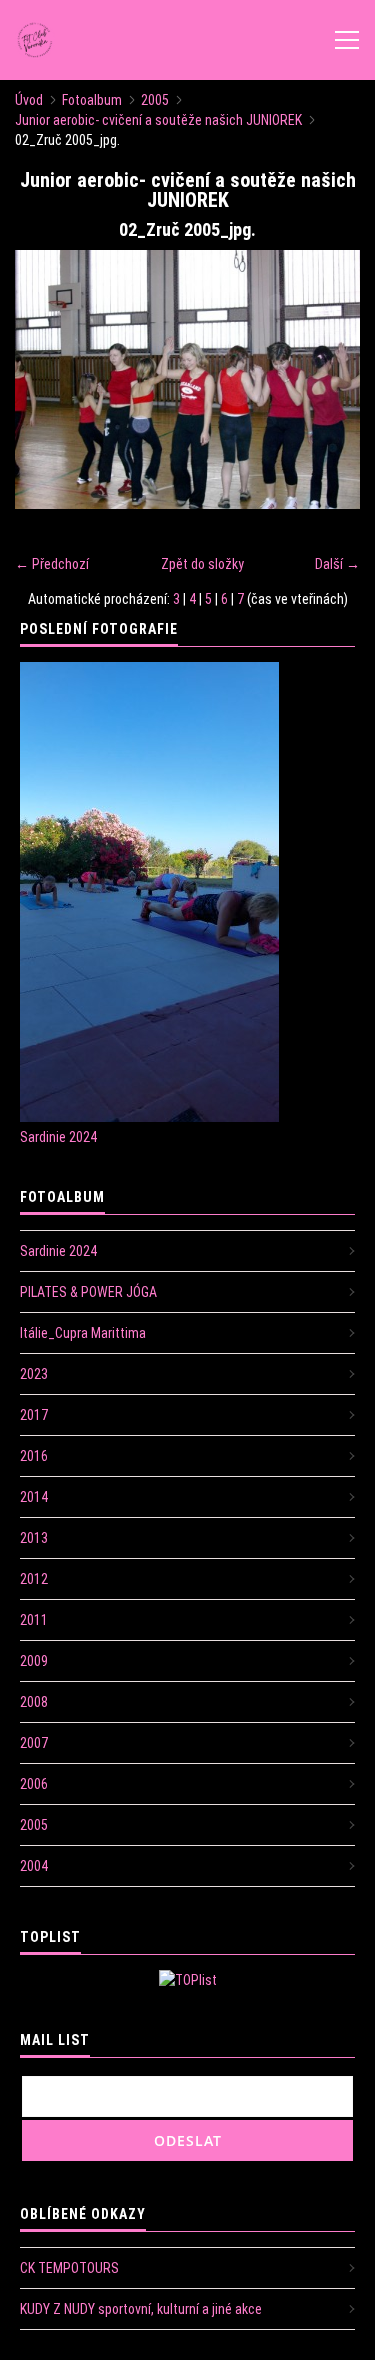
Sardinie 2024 (58, 1137)
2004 (34, 1866)
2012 (34, 1579)
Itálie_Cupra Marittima (83, 1333)
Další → (337, 564)
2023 (34, 1374)
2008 (34, 1702)
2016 (34, 1456)
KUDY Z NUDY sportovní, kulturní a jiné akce (141, 2309)
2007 (34, 1743)
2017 (34, 1415)
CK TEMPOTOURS (69, 2268)
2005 (155, 100)
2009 (34, 1661)
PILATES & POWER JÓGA (88, 1292)
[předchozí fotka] (47, 379)
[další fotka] (327, 379)
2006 (34, 1784)
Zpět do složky (202, 564)
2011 (34, 1620)
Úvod (29, 100)
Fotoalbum (92, 100)
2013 (34, 1538)
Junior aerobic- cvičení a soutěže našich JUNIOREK (158, 120)
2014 (34, 1497)
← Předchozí (52, 564)
